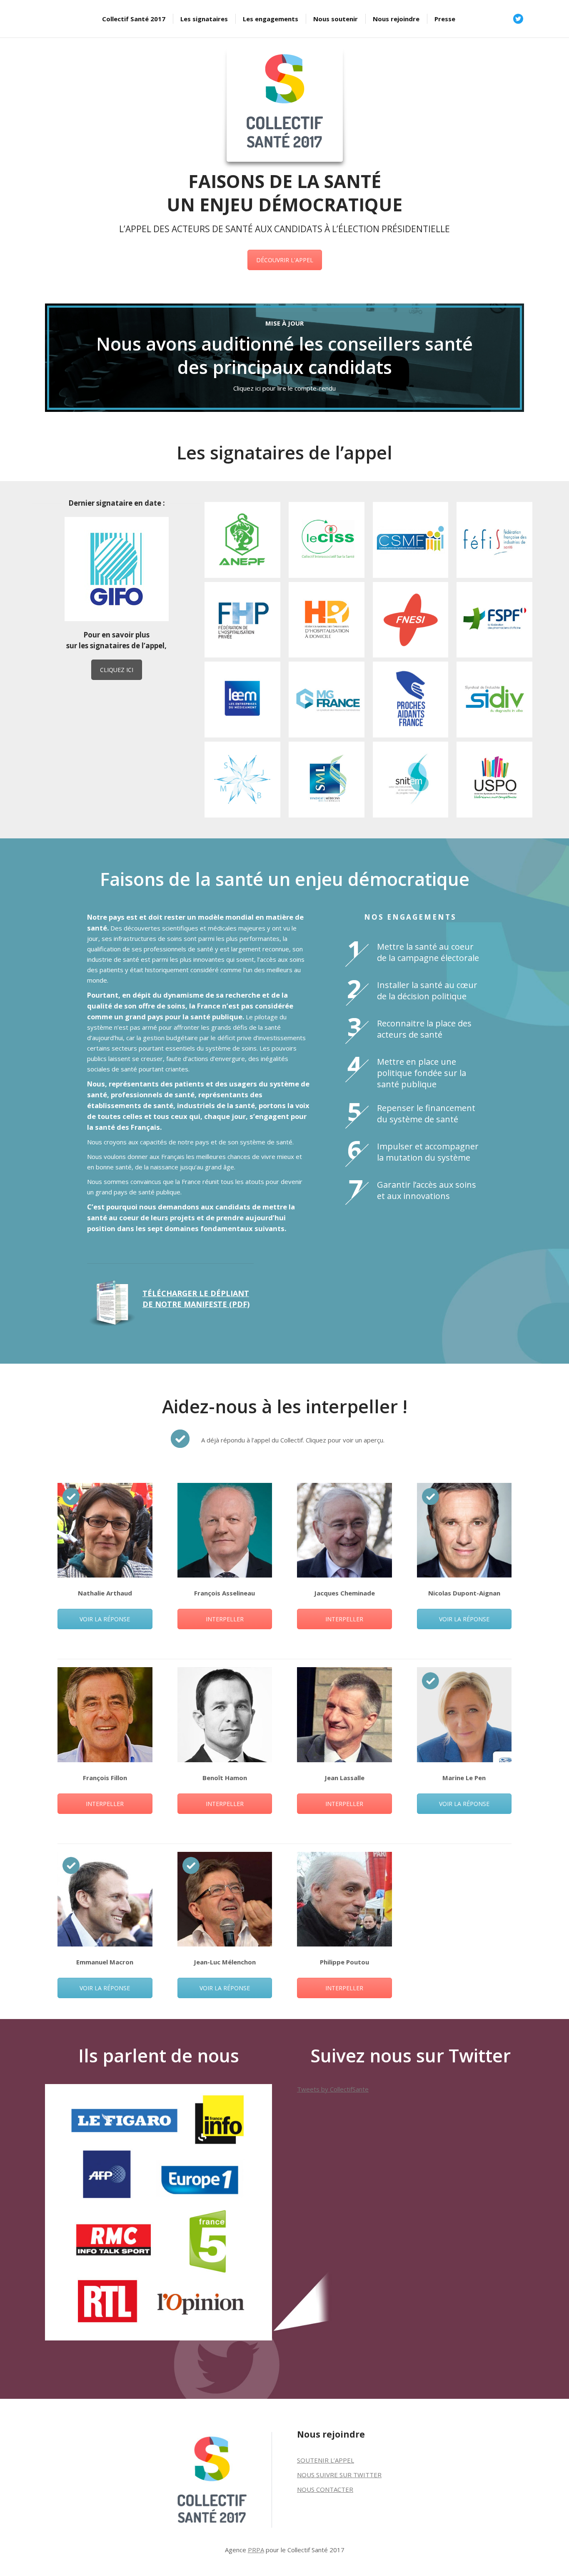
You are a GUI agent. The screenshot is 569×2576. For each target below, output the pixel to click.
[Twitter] (518, 19)
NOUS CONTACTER (325, 2489)
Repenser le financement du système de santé (426, 1114)
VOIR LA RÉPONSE (105, 1619)
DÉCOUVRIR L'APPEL (285, 260)
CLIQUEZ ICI (117, 670)
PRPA (256, 2550)
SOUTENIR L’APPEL (326, 2460)
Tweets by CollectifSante (333, 2089)
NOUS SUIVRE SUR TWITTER (339, 2475)
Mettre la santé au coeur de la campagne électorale (428, 952)
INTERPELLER (225, 1619)
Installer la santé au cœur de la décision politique (427, 991)
